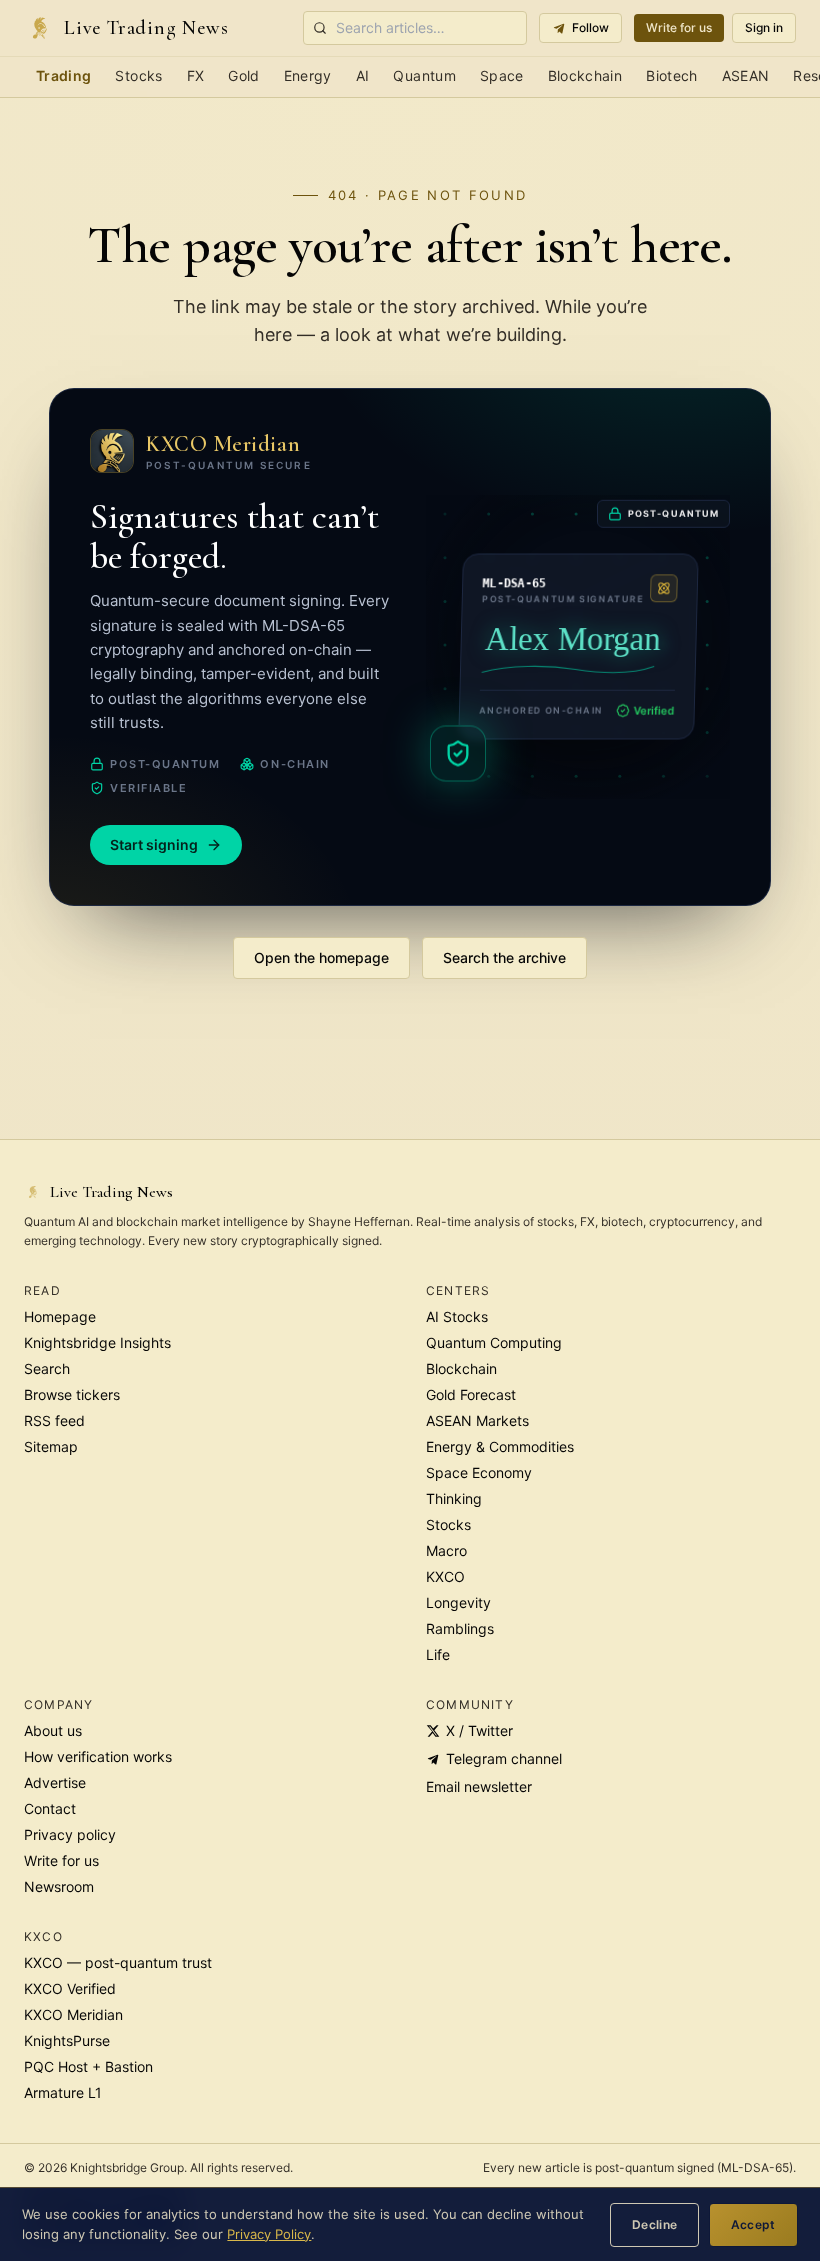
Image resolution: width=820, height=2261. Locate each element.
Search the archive (504, 957)
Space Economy (479, 1472)
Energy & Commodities (500, 1446)
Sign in (764, 27)
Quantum (424, 75)
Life (438, 1654)
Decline (655, 2224)
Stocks (138, 75)
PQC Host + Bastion (88, 2066)
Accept (753, 2224)
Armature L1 (63, 2092)
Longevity (458, 1602)
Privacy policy (70, 1834)
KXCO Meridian (73, 2014)
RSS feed (54, 1420)
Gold (243, 75)
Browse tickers (72, 1394)
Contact (50, 1808)
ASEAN (746, 75)
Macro (446, 1550)
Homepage (60, 1316)
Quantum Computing (494, 1342)
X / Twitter (479, 1730)
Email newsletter (479, 1786)
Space (502, 75)
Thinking (454, 1498)
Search (47, 1368)
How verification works (98, 1756)
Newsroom (59, 1886)
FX (196, 75)
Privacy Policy (269, 2234)
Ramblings (460, 1628)
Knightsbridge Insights (97, 1342)
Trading (63, 75)
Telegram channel (504, 1758)
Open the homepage (321, 957)
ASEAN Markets (477, 1420)
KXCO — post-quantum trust (118, 1962)
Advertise (55, 1782)
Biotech (671, 75)
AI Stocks (457, 1316)
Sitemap (51, 1446)
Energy (308, 75)
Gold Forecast (471, 1394)
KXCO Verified (70, 1988)
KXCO (445, 1576)
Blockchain (585, 75)
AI (363, 75)
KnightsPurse (67, 2040)
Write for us (679, 27)
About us (53, 1730)
